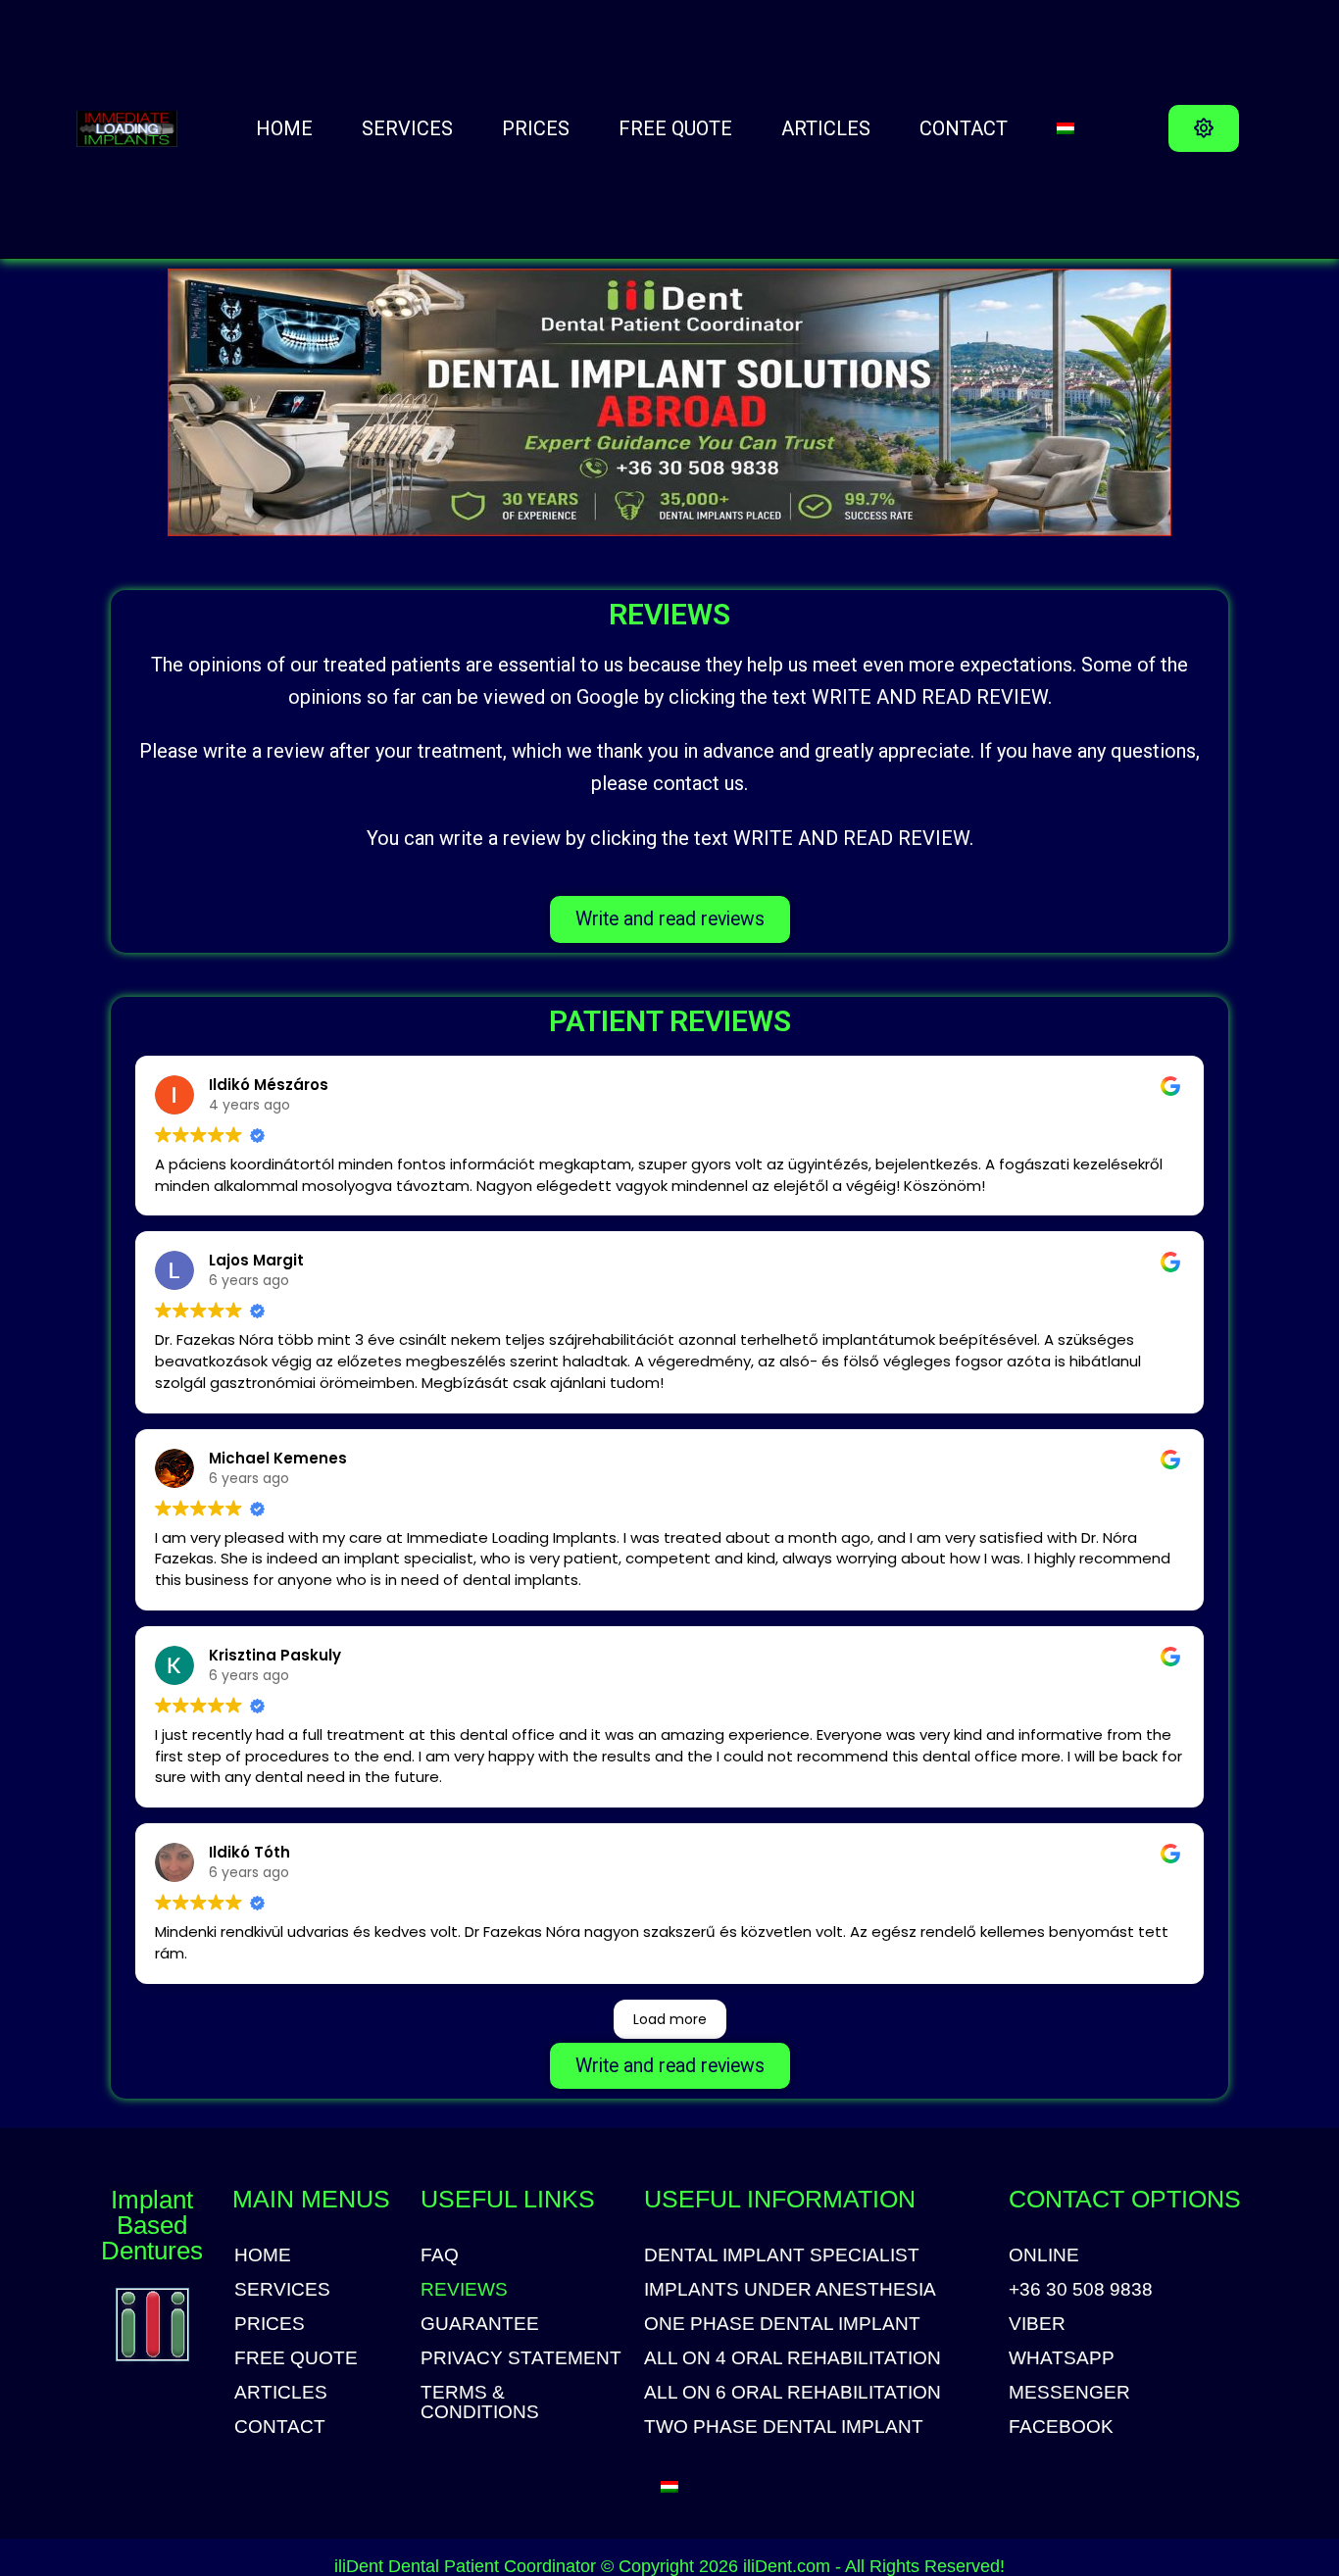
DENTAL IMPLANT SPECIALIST (782, 2255)
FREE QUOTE (675, 128)
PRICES (536, 128)
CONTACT (964, 128)
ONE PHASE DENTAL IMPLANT (782, 2324)
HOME (284, 128)
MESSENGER (1069, 2393)
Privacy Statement (521, 2358)
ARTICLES (826, 128)
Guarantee (480, 2324)
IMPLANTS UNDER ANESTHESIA (790, 2290)
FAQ (440, 2255)
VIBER (1037, 2324)
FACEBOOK (1061, 2427)
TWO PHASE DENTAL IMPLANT (784, 2427)
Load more (670, 2019)
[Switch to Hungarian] (1066, 128)
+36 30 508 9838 (1081, 2290)
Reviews (464, 2290)
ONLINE (1044, 2255)
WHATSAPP (1062, 2358)
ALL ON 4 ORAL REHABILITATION (793, 2358)
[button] (1204, 128)
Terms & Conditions (480, 2403)
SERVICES (407, 128)
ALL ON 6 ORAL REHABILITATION (793, 2393)
